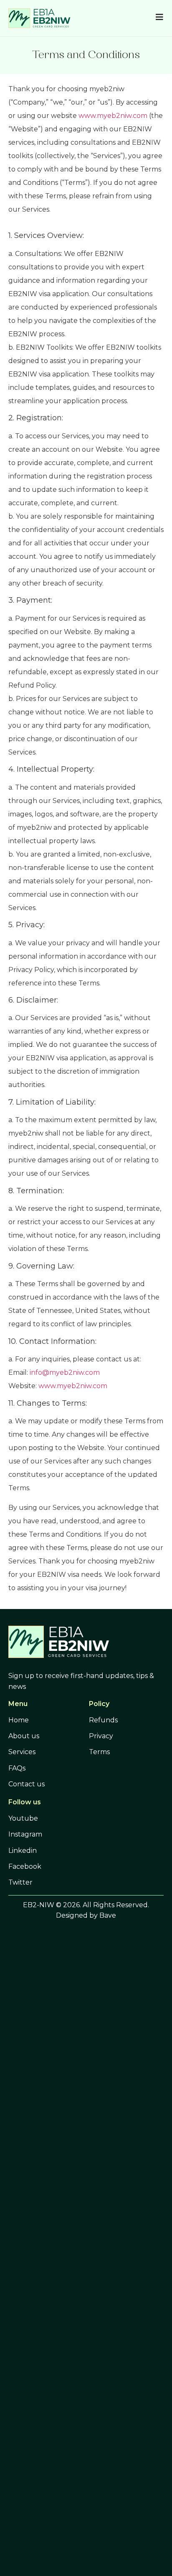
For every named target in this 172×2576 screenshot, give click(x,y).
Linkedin (23, 1851)
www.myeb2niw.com (113, 116)
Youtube (23, 1818)
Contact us (27, 1784)
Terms (99, 1752)
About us (24, 1736)
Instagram (25, 1834)
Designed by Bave (86, 1915)
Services (22, 1752)
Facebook (25, 1866)
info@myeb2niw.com (65, 1372)
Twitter (20, 1882)
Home (19, 1720)
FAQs (17, 1768)
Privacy (101, 1736)
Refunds (103, 1720)
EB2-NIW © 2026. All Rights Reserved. (86, 1905)
